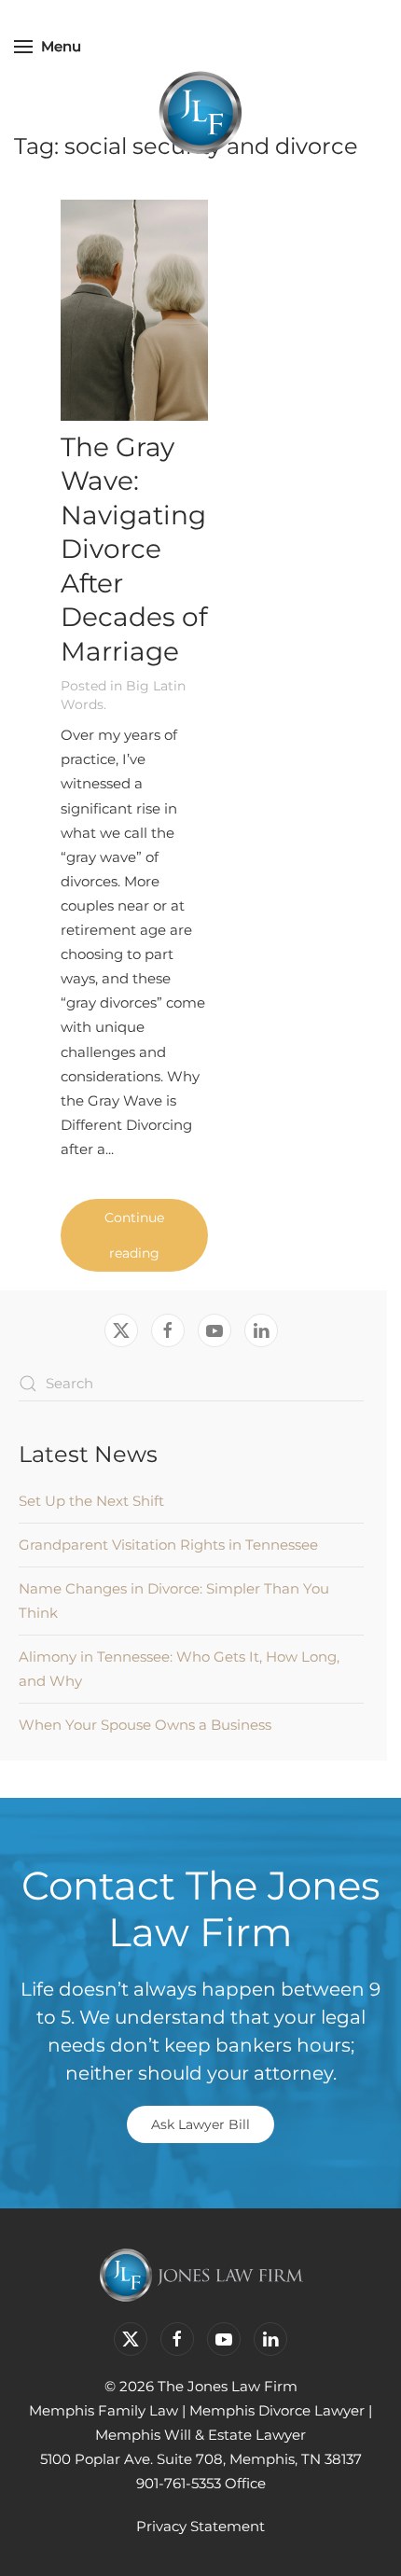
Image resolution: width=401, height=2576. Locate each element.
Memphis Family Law (104, 2410)
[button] (48, 47)
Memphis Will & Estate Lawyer (200, 2435)
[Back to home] (200, 112)
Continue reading (134, 1235)
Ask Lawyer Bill (200, 2124)
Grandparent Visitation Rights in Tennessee (168, 1545)
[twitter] (121, 1330)
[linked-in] (261, 1330)
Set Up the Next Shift (91, 1501)
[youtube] (214, 1330)
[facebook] (168, 1330)
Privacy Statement (200, 2526)
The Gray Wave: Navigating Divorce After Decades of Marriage (134, 549)
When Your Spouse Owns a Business (145, 1725)
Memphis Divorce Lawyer (277, 2410)
